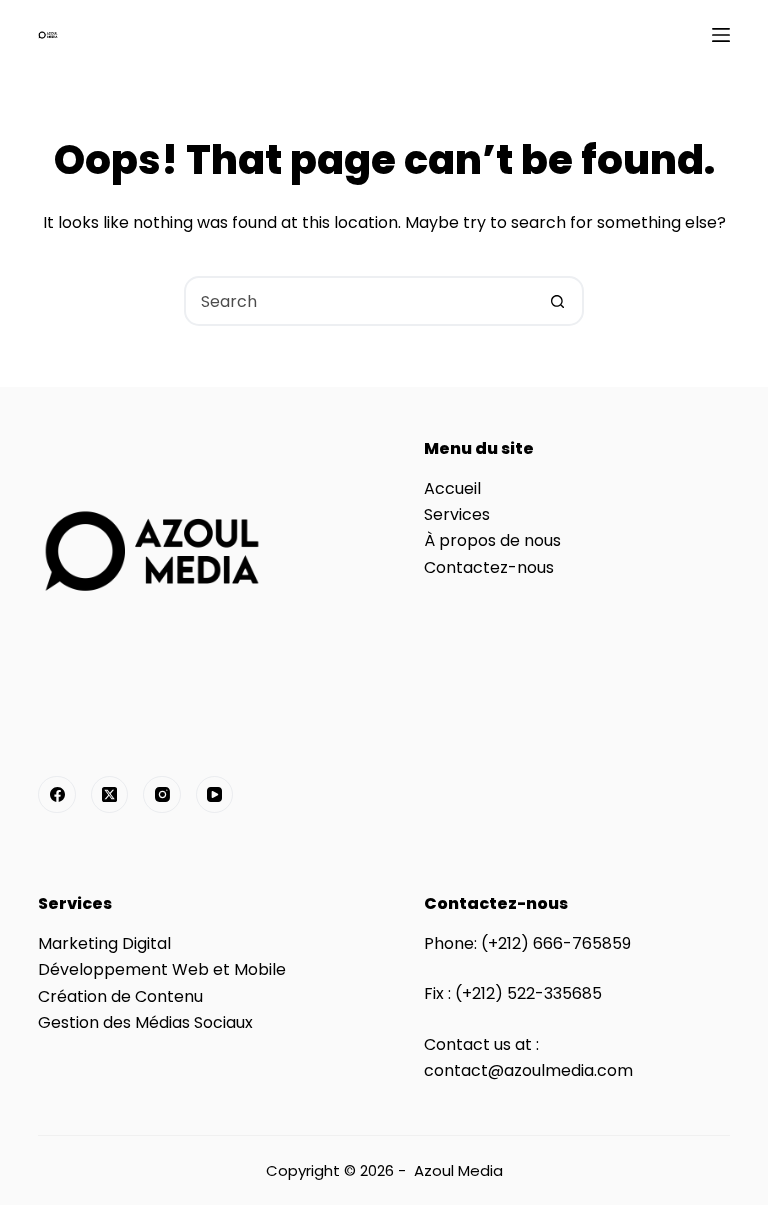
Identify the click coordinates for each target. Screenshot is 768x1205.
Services (457, 514)
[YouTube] (215, 795)
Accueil (452, 488)
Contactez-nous (489, 567)
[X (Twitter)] (110, 795)
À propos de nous (492, 540)
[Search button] (557, 301)
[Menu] (721, 35)
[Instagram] (162, 795)
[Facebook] (57, 795)
